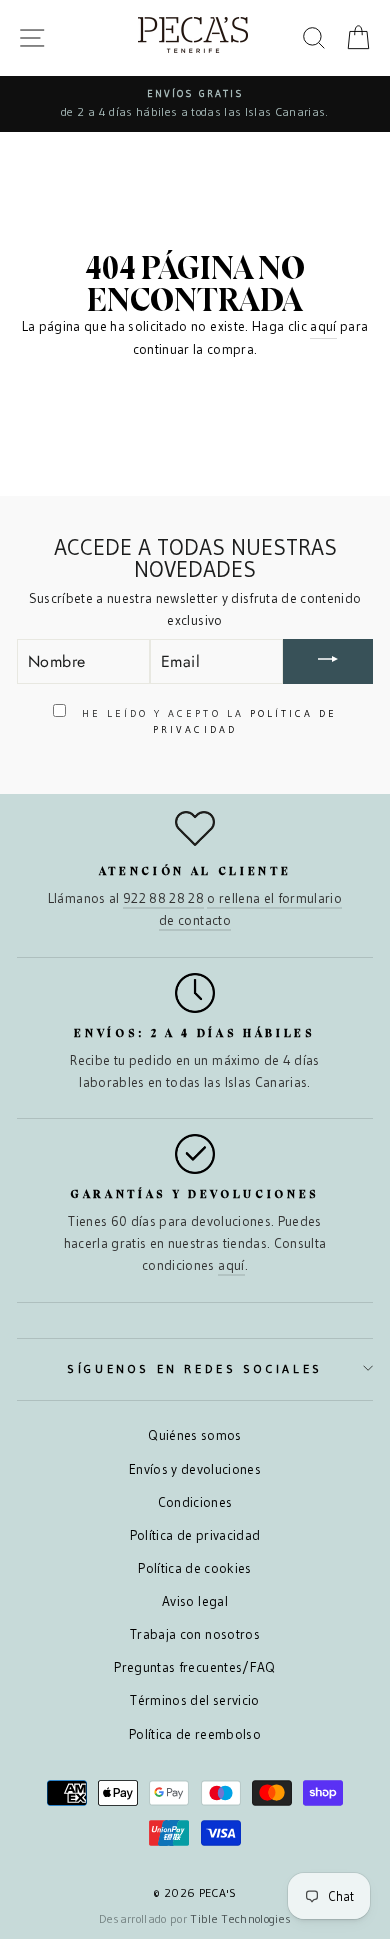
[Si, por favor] (328, 661)
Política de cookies (194, 1568)
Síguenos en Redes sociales (195, 1368)
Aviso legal (195, 1601)
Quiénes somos (194, 1435)
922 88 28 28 (163, 898)
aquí (323, 326)
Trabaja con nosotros (195, 1634)
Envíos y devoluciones (195, 1469)
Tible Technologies (240, 1918)
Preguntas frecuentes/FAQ (194, 1667)
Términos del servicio (194, 1700)
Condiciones (195, 1502)
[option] (195, 104)
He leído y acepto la (207, 721)
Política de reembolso (195, 1734)
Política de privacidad (195, 1535)
